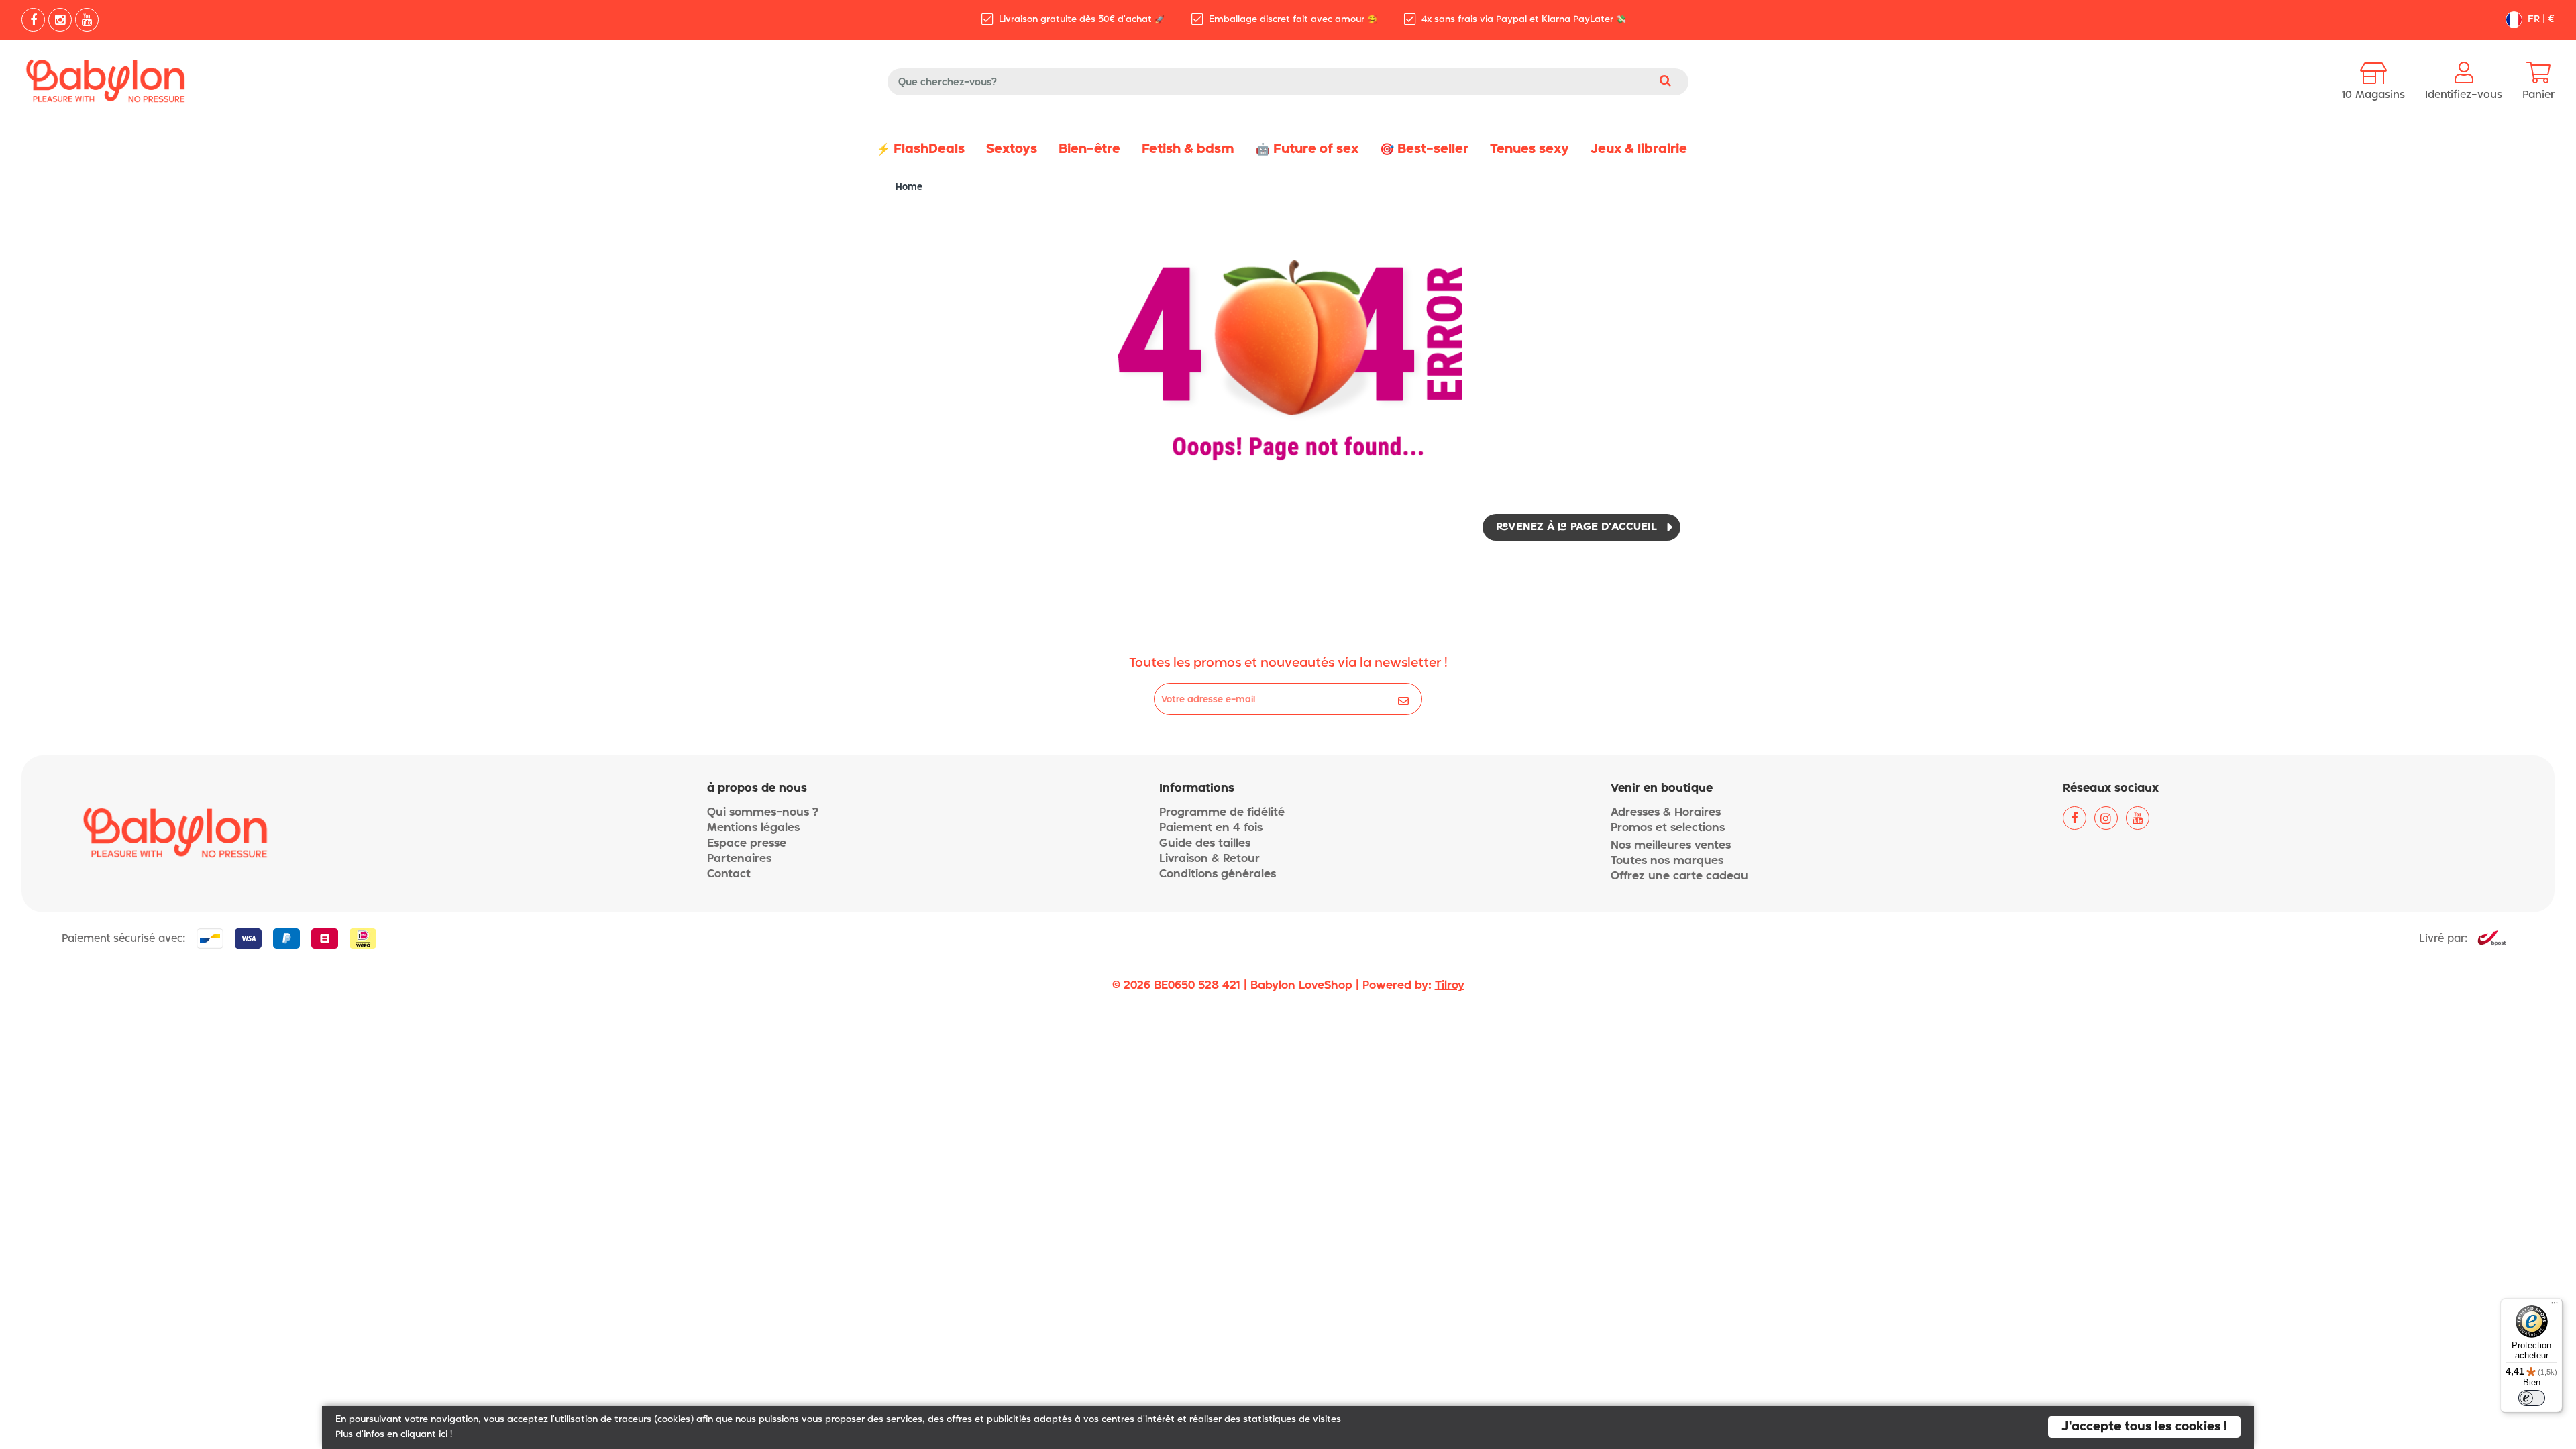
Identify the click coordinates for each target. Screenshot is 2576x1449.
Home (909, 187)
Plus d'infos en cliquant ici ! (394, 1435)
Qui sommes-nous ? (763, 813)
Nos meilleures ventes (1671, 846)
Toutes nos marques (1667, 861)
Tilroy (1450, 986)
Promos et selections (1668, 828)
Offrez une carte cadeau (1679, 876)
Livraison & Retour (1210, 859)
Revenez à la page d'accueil (1576, 527)
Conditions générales (1218, 874)
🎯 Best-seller (1424, 149)
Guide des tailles (1205, 844)
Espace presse (747, 844)
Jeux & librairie (1639, 149)
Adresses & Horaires (1666, 813)
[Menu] (2555, 1306)
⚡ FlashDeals (920, 149)
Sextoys (1012, 149)
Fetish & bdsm (1188, 149)
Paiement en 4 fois (1211, 828)
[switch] (2532, 1398)
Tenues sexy (1529, 149)
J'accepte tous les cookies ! (2144, 1427)
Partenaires (739, 859)
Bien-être (1089, 149)
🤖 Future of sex (1307, 149)
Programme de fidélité (1222, 813)
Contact (729, 874)
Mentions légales (753, 828)
